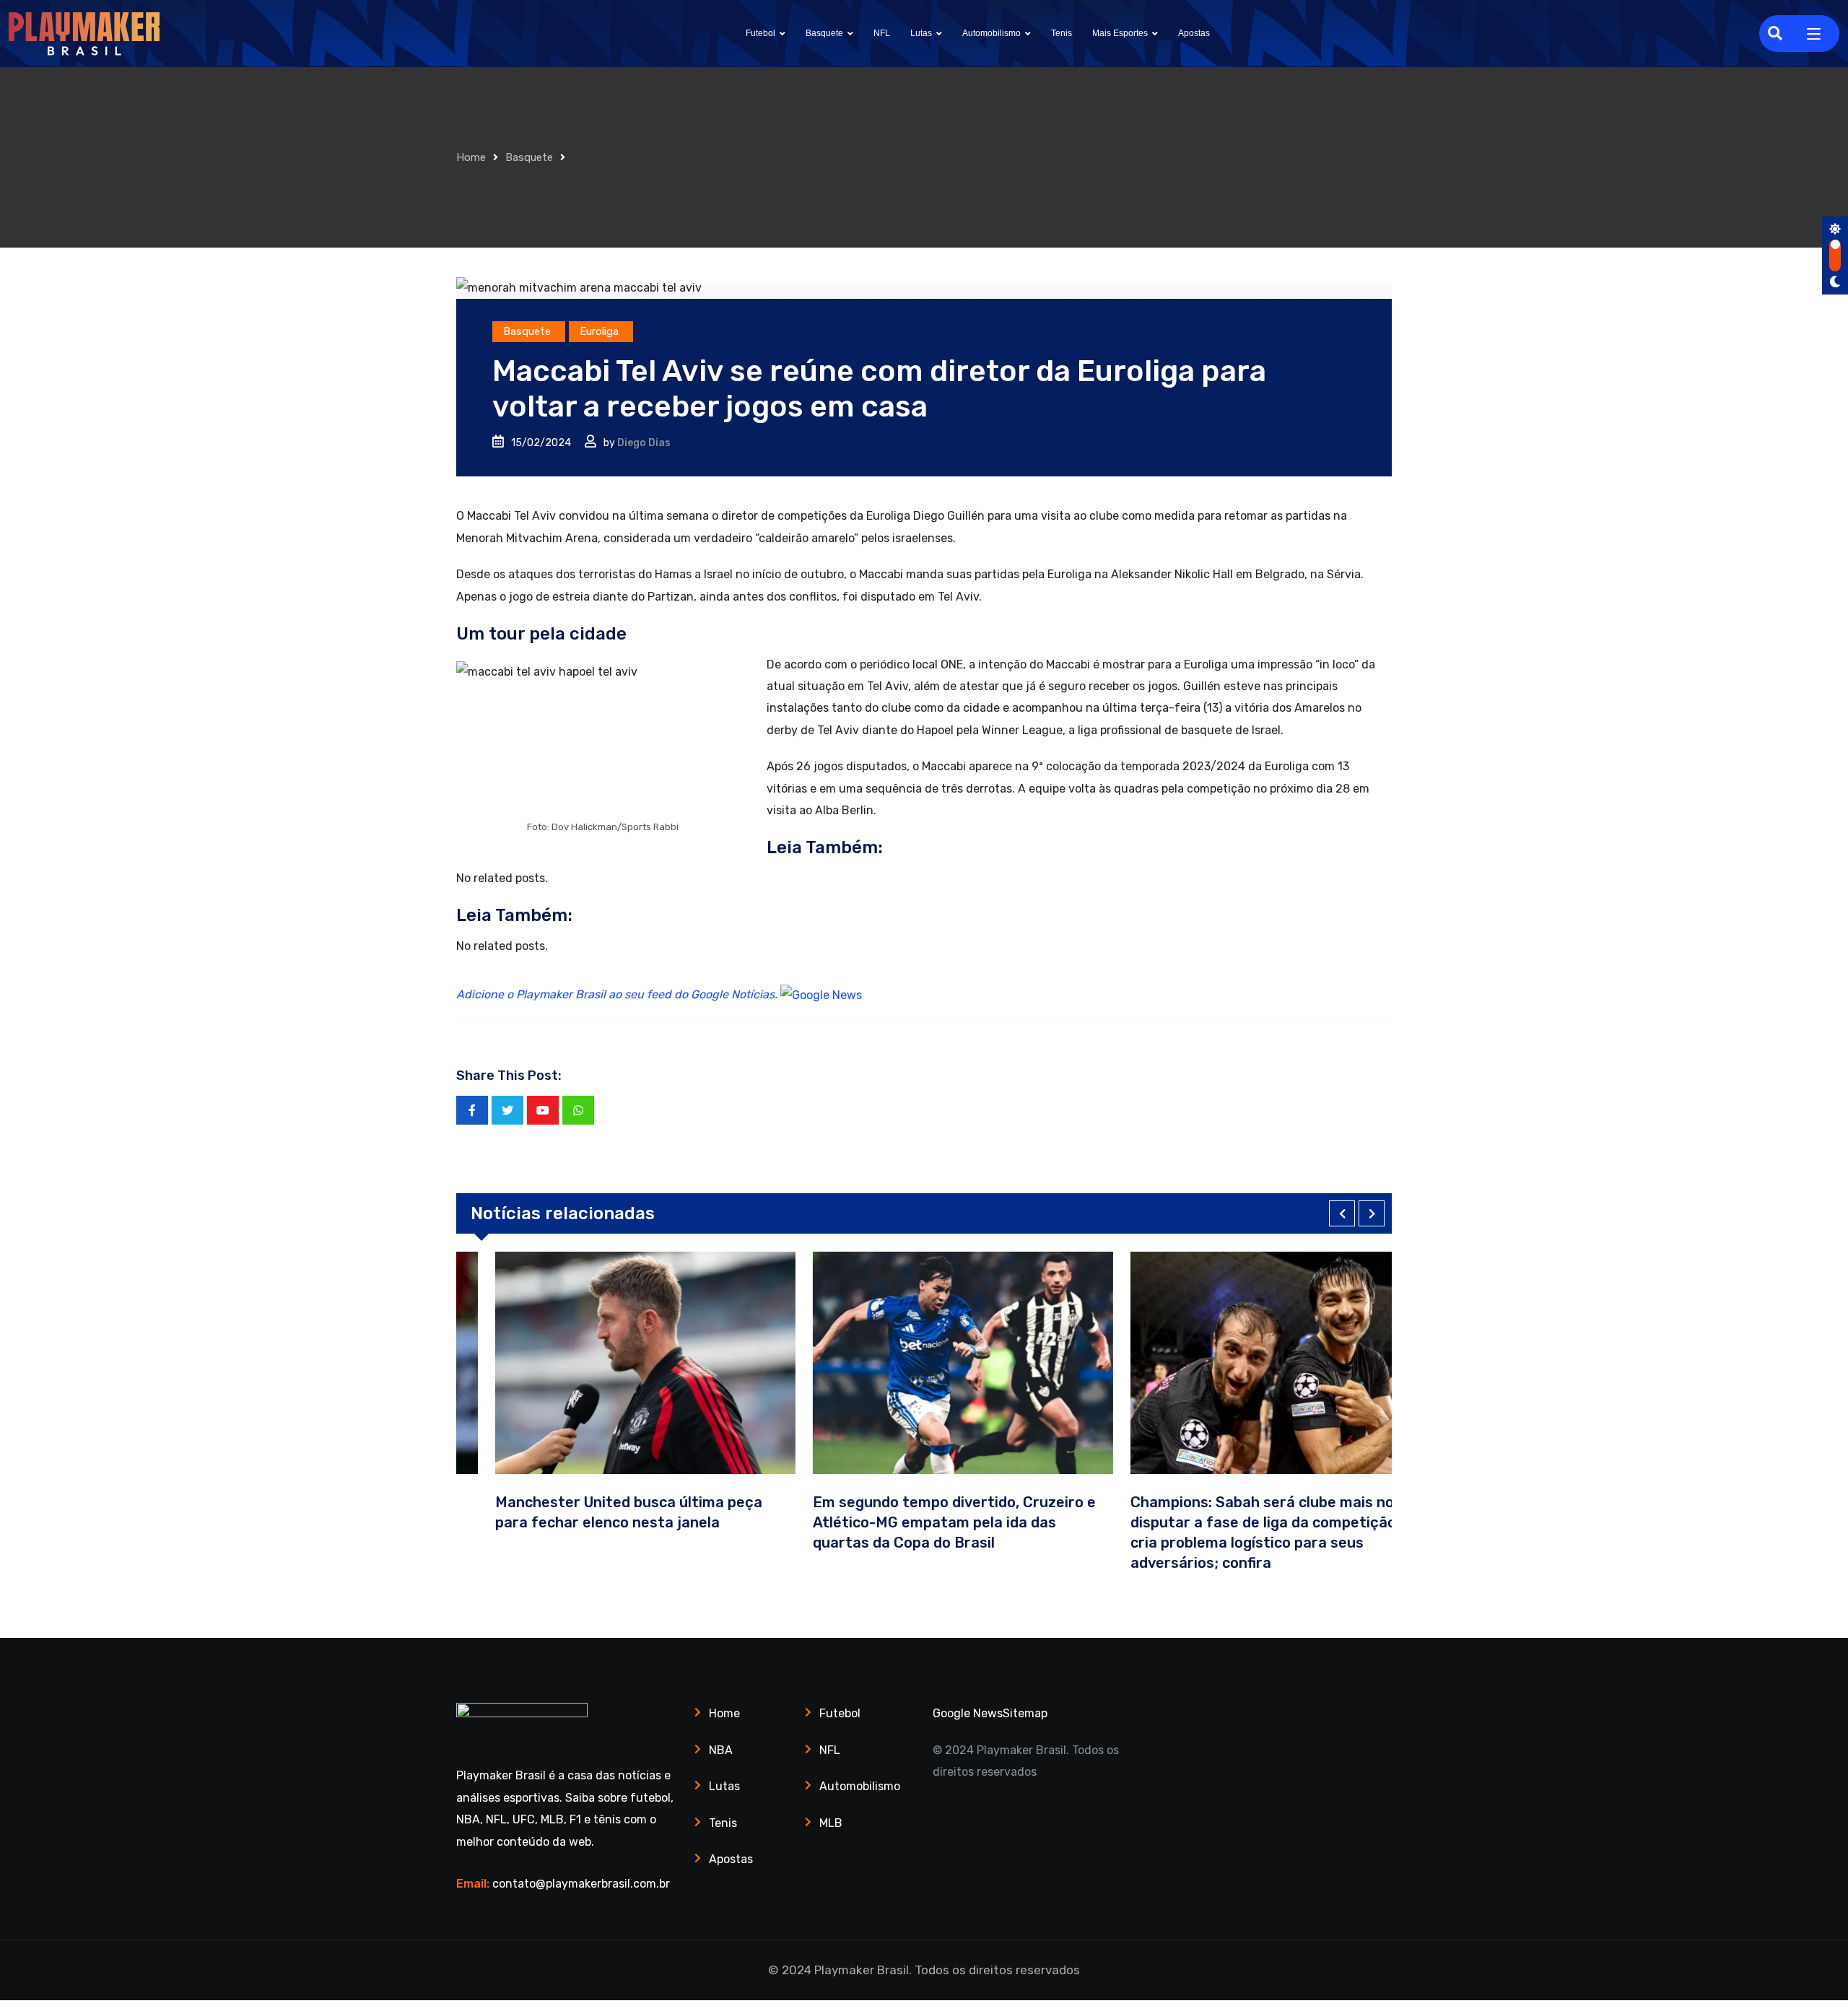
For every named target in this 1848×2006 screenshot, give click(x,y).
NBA (721, 1750)
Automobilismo (991, 33)
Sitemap (1025, 1713)
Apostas (1194, 33)
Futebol (760, 33)
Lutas (921, 33)
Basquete (824, 33)
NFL (882, 33)
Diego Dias (644, 443)
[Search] (1775, 33)
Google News (968, 1713)
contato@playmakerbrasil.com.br (581, 1884)
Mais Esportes (1120, 33)
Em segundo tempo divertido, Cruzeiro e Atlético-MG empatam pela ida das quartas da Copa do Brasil (915, 1522)
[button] (1342, 1213)
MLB (831, 1823)
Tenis (1062, 33)
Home (471, 157)
